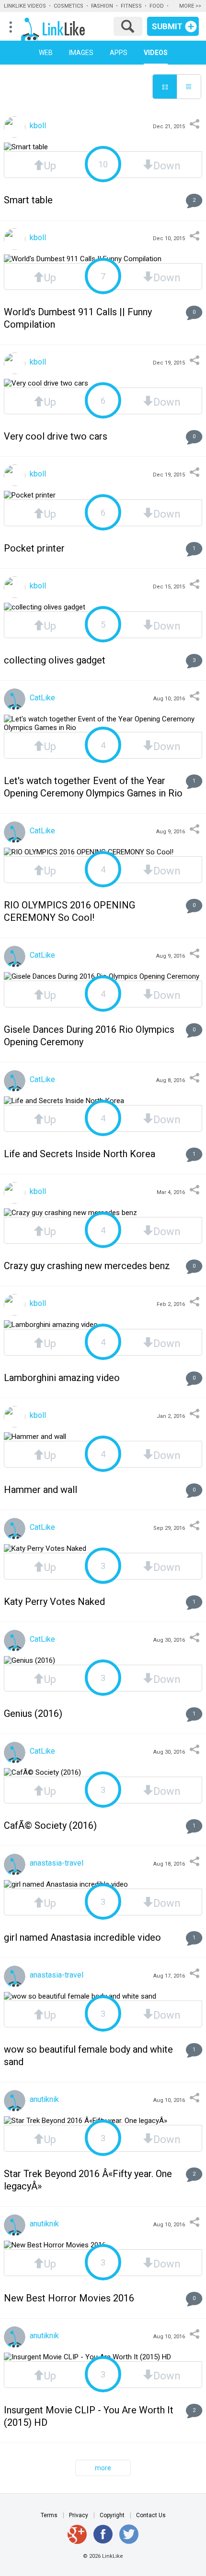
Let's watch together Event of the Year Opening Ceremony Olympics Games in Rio (93, 787)
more (103, 2468)
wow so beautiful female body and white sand (88, 2056)
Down (167, 165)
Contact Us (151, 2515)
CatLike (41, 698)
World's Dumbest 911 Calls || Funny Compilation (78, 318)
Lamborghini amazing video (62, 1378)
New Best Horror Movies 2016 (69, 2298)
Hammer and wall (40, 1490)
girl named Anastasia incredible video (82, 1937)
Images (81, 53)
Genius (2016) (33, 1714)
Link (63, 27)
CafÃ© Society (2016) (50, 1825)
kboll (37, 126)
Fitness (131, 6)
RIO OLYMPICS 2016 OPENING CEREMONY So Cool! (69, 911)
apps (119, 53)
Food (157, 6)
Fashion (102, 6)
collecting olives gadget (55, 660)
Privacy (79, 2515)
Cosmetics (69, 6)
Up (50, 165)
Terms (49, 2515)
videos (156, 53)
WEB (46, 53)
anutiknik (43, 2099)
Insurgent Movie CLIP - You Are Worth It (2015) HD (89, 2416)
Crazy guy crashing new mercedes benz (87, 1266)
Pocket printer (34, 548)
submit (167, 26)
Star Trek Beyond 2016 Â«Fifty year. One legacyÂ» (88, 2180)
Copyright (112, 2515)
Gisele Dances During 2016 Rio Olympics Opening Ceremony (89, 1036)
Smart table (28, 200)
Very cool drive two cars (56, 436)
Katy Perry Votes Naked (54, 1602)
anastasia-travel (56, 1863)
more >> (190, 6)
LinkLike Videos (25, 6)
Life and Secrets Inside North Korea (80, 1154)
